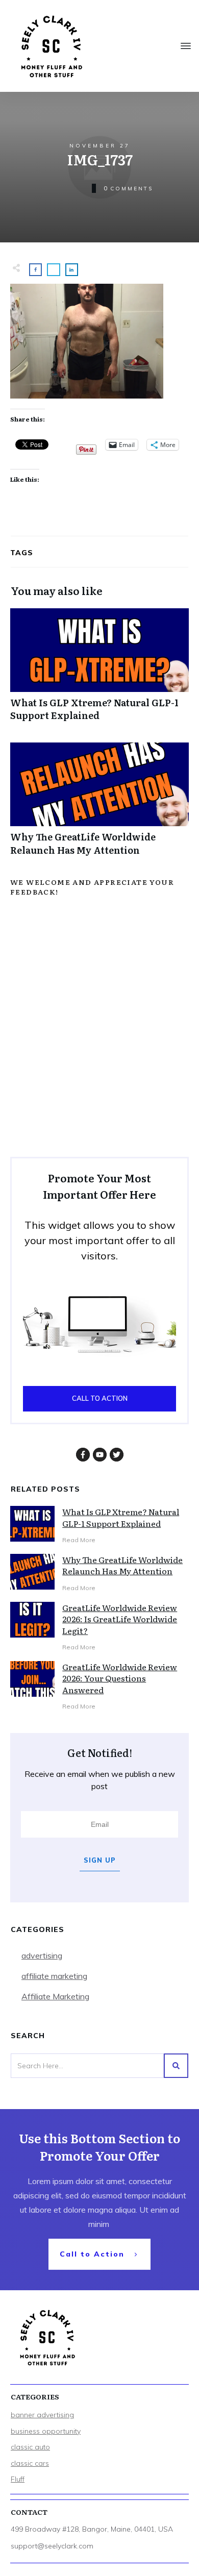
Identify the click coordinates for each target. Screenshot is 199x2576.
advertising (42, 1955)
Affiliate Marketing (55, 1996)
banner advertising (42, 2415)
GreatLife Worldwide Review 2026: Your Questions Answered (120, 1678)
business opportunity (46, 2431)
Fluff (18, 2479)
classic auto (30, 2447)
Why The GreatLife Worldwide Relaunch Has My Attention (99, 804)
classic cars (30, 2463)
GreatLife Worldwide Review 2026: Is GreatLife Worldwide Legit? (120, 1619)
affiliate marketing (54, 1976)
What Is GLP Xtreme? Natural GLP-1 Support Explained (99, 670)
